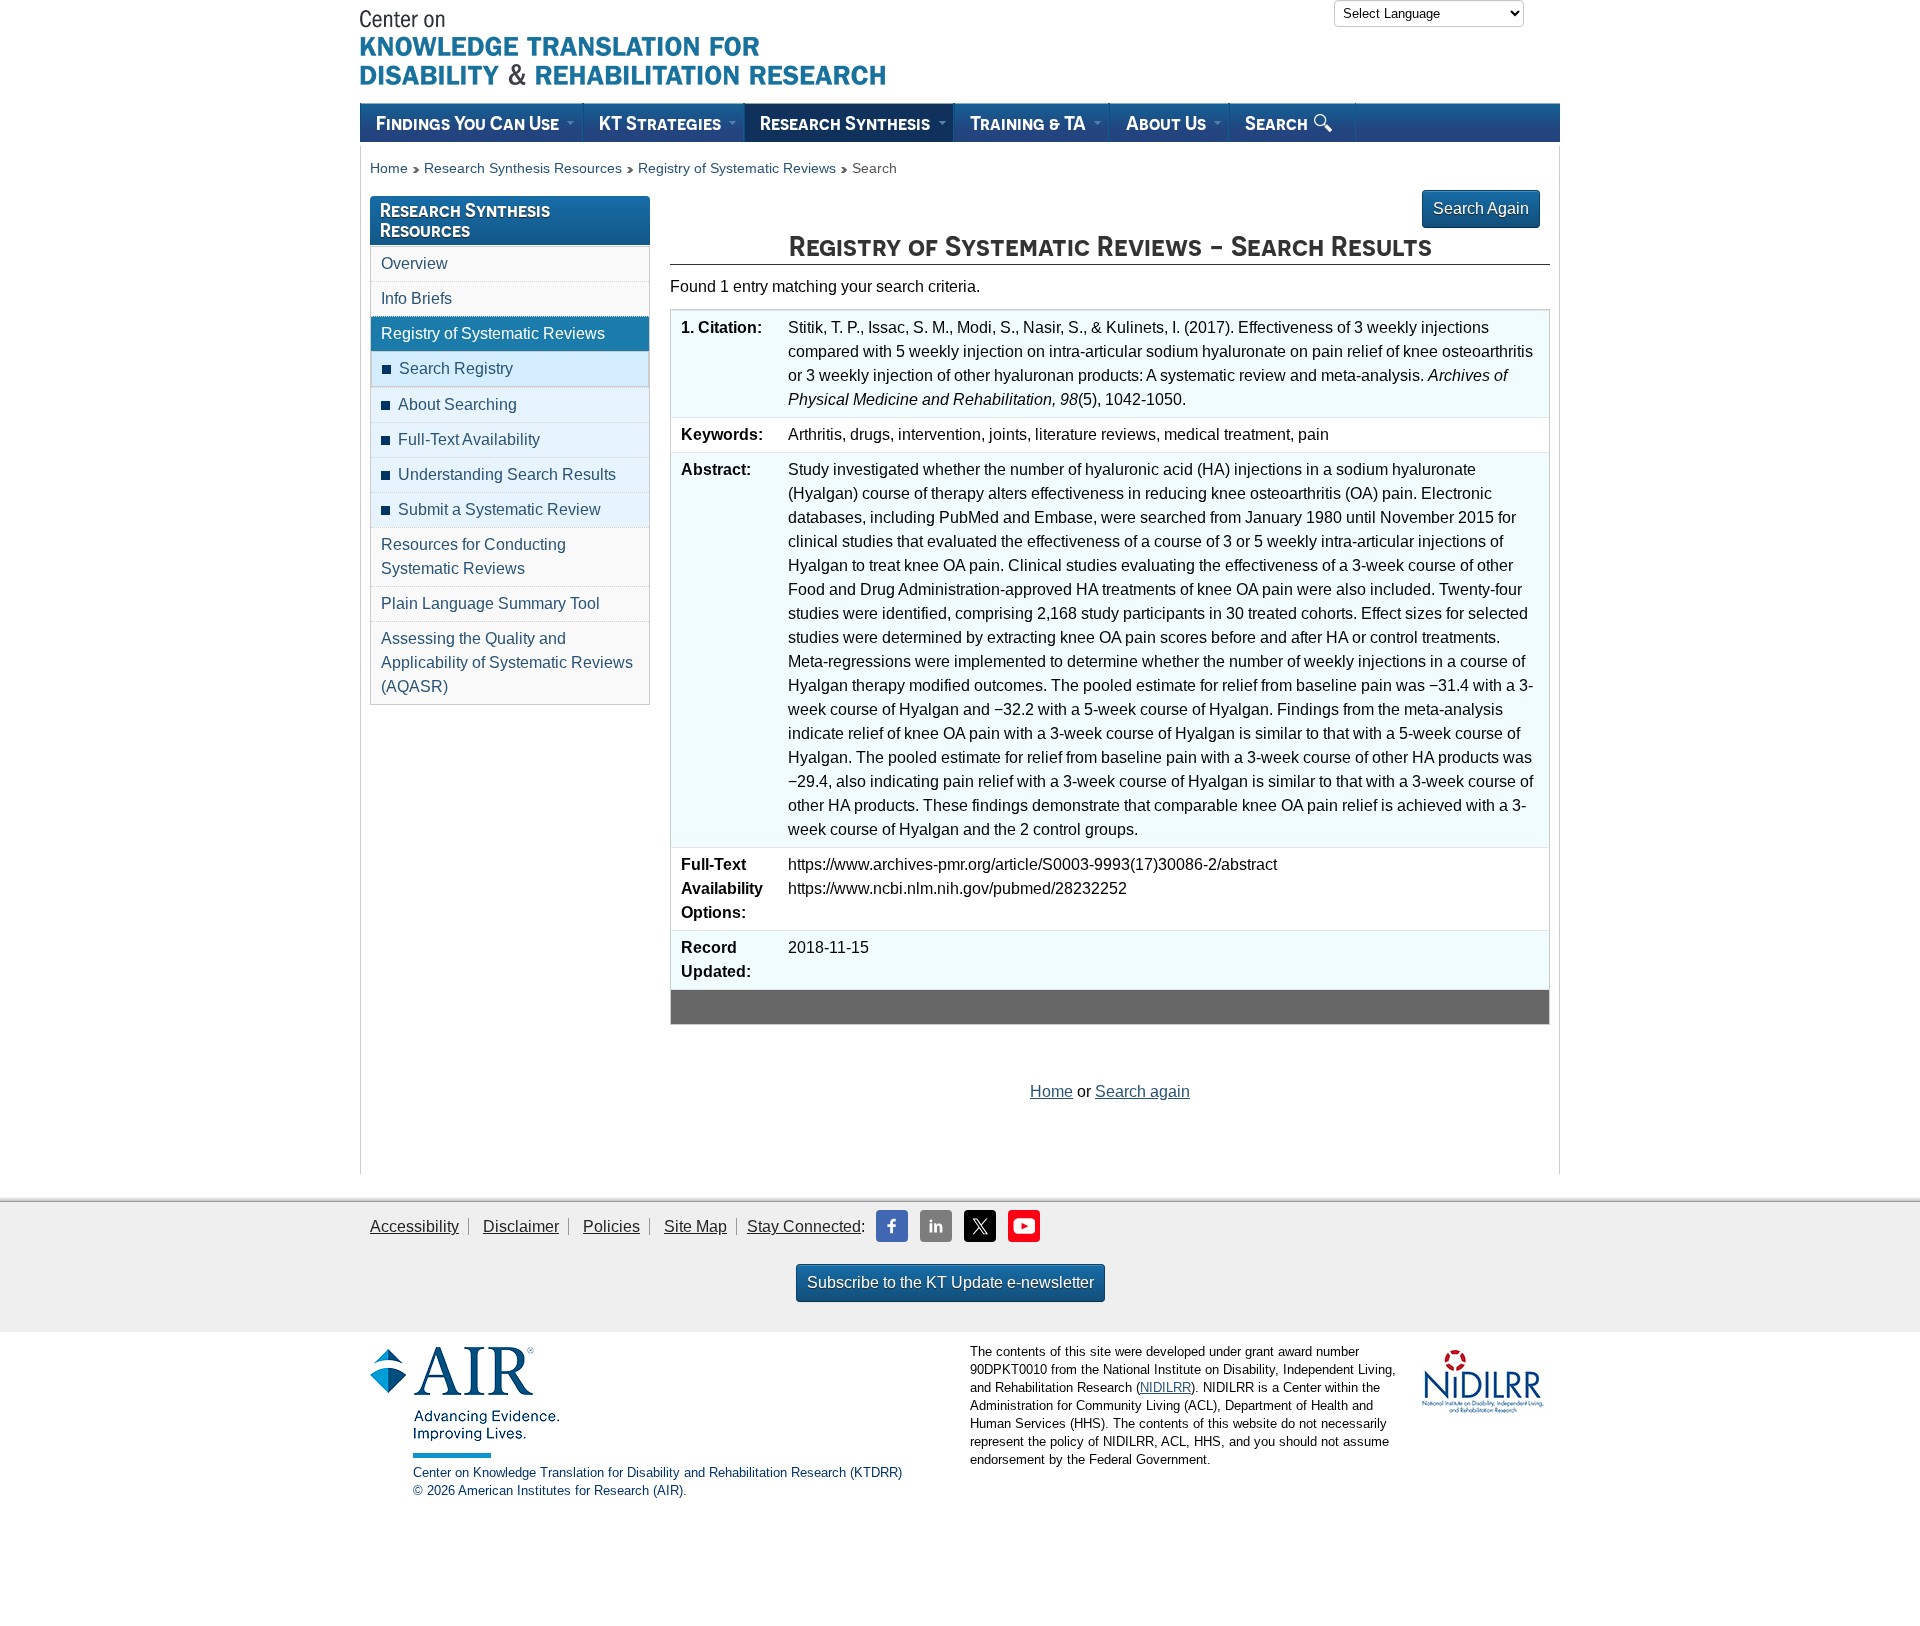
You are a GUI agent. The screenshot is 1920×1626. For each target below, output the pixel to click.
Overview (414, 263)
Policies (611, 1226)
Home (389, 168)
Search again (1142, 1091)
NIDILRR (1165, 1387)
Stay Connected (804, 1226)
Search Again (1481, 208)
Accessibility (414, 1226)
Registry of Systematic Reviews (737, 168)
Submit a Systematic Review (499, 509)
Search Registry (456, 368)
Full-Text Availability (469, 439)
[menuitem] (471, 122)
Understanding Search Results (507, 474)
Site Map (695, 1226)
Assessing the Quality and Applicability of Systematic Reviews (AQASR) (507, 662)
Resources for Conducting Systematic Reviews (473, 556)
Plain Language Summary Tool (490, 603)
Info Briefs (416, 298)
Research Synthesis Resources (523, 168)
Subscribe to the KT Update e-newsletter (950, 1282)
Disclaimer (521, 1226)
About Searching (457, 404)
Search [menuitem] (1278, 123)
